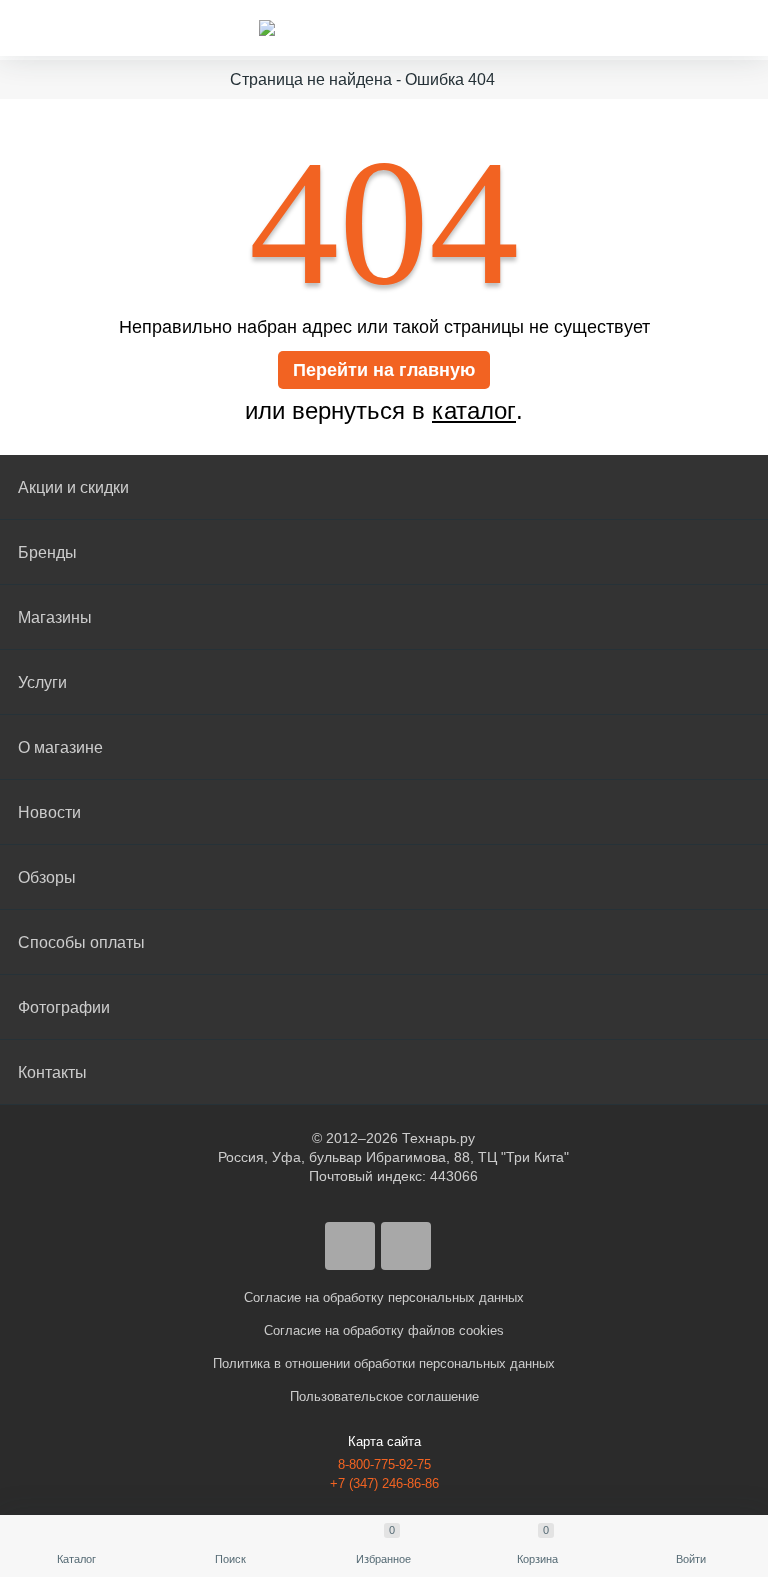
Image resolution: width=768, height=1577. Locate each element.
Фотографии (64, 1007)
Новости (49, 812)
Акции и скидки (73, 487)
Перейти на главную (384, 370)
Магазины (55, 617)
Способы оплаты (81, 942)
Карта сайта (384, 1441)
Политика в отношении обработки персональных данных (384, 1363)
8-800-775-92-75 (384, 1464)
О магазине (60, 747)
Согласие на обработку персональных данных (384, 1297)
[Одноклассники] (406, 1246)
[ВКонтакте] (350, 1246)
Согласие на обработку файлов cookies (384, 1330)
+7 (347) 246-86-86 (384, 1483)
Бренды (47, 552)
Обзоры (47, 877)
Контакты (52, 1072)
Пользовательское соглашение (384, 1396)
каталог (474, 411)
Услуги (42, 682)
